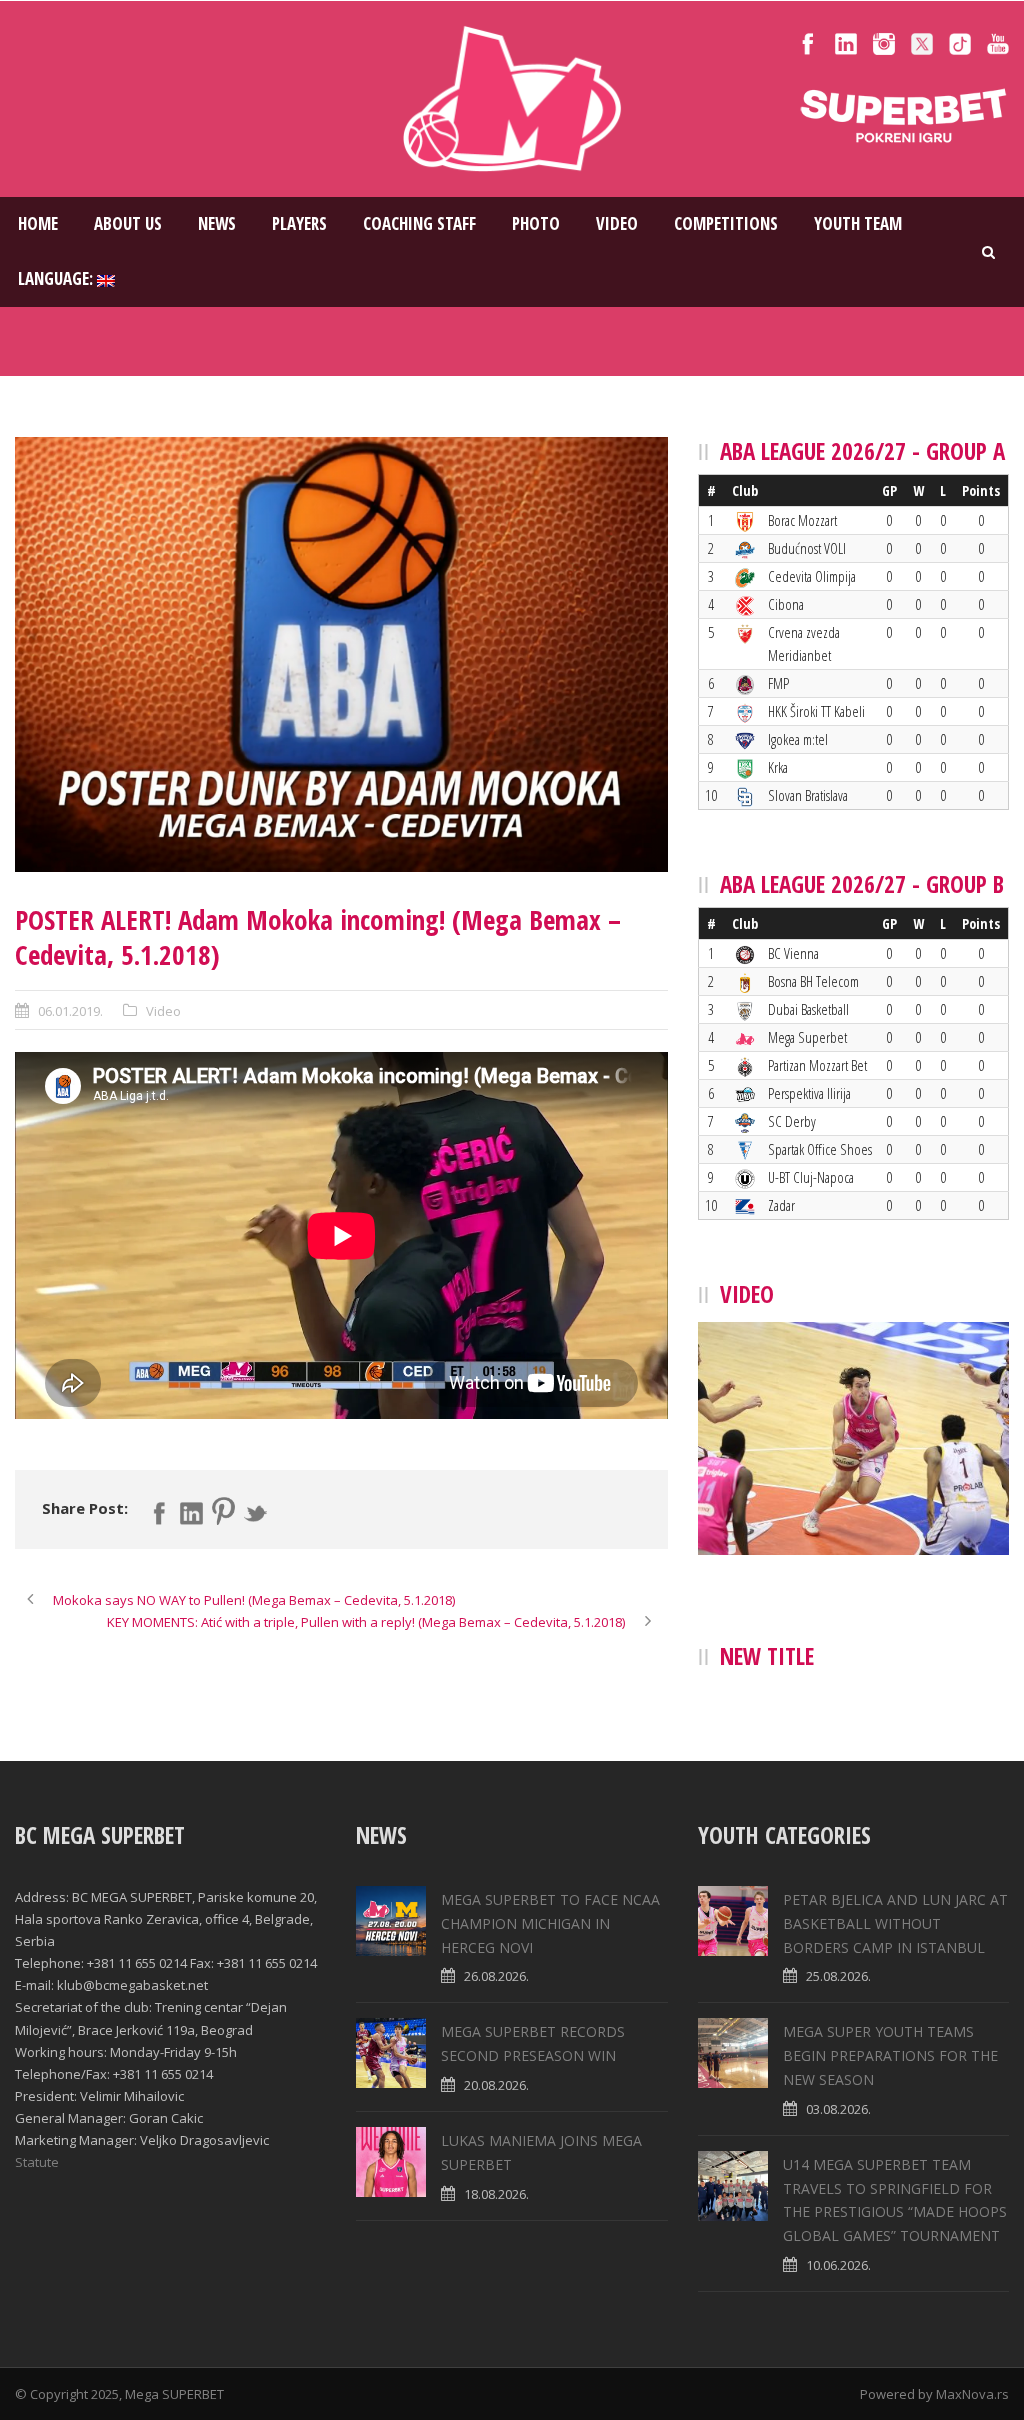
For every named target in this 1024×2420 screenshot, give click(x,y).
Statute (37, 2162)
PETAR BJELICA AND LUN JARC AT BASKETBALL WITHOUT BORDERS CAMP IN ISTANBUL (895, 1923)
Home (38, 223)
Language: (57, 278)
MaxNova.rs (972, 2394)
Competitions (726, 223)
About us (128, 223)
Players (299, 223)
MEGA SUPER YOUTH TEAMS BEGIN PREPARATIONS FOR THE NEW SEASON (890, 2055)
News (217, 223)
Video (617, 223)
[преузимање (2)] (341, 654)
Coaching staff (419, 223)
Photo (536, 223)
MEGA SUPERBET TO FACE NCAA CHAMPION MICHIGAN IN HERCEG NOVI (550, 1923)
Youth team (858, 223)
